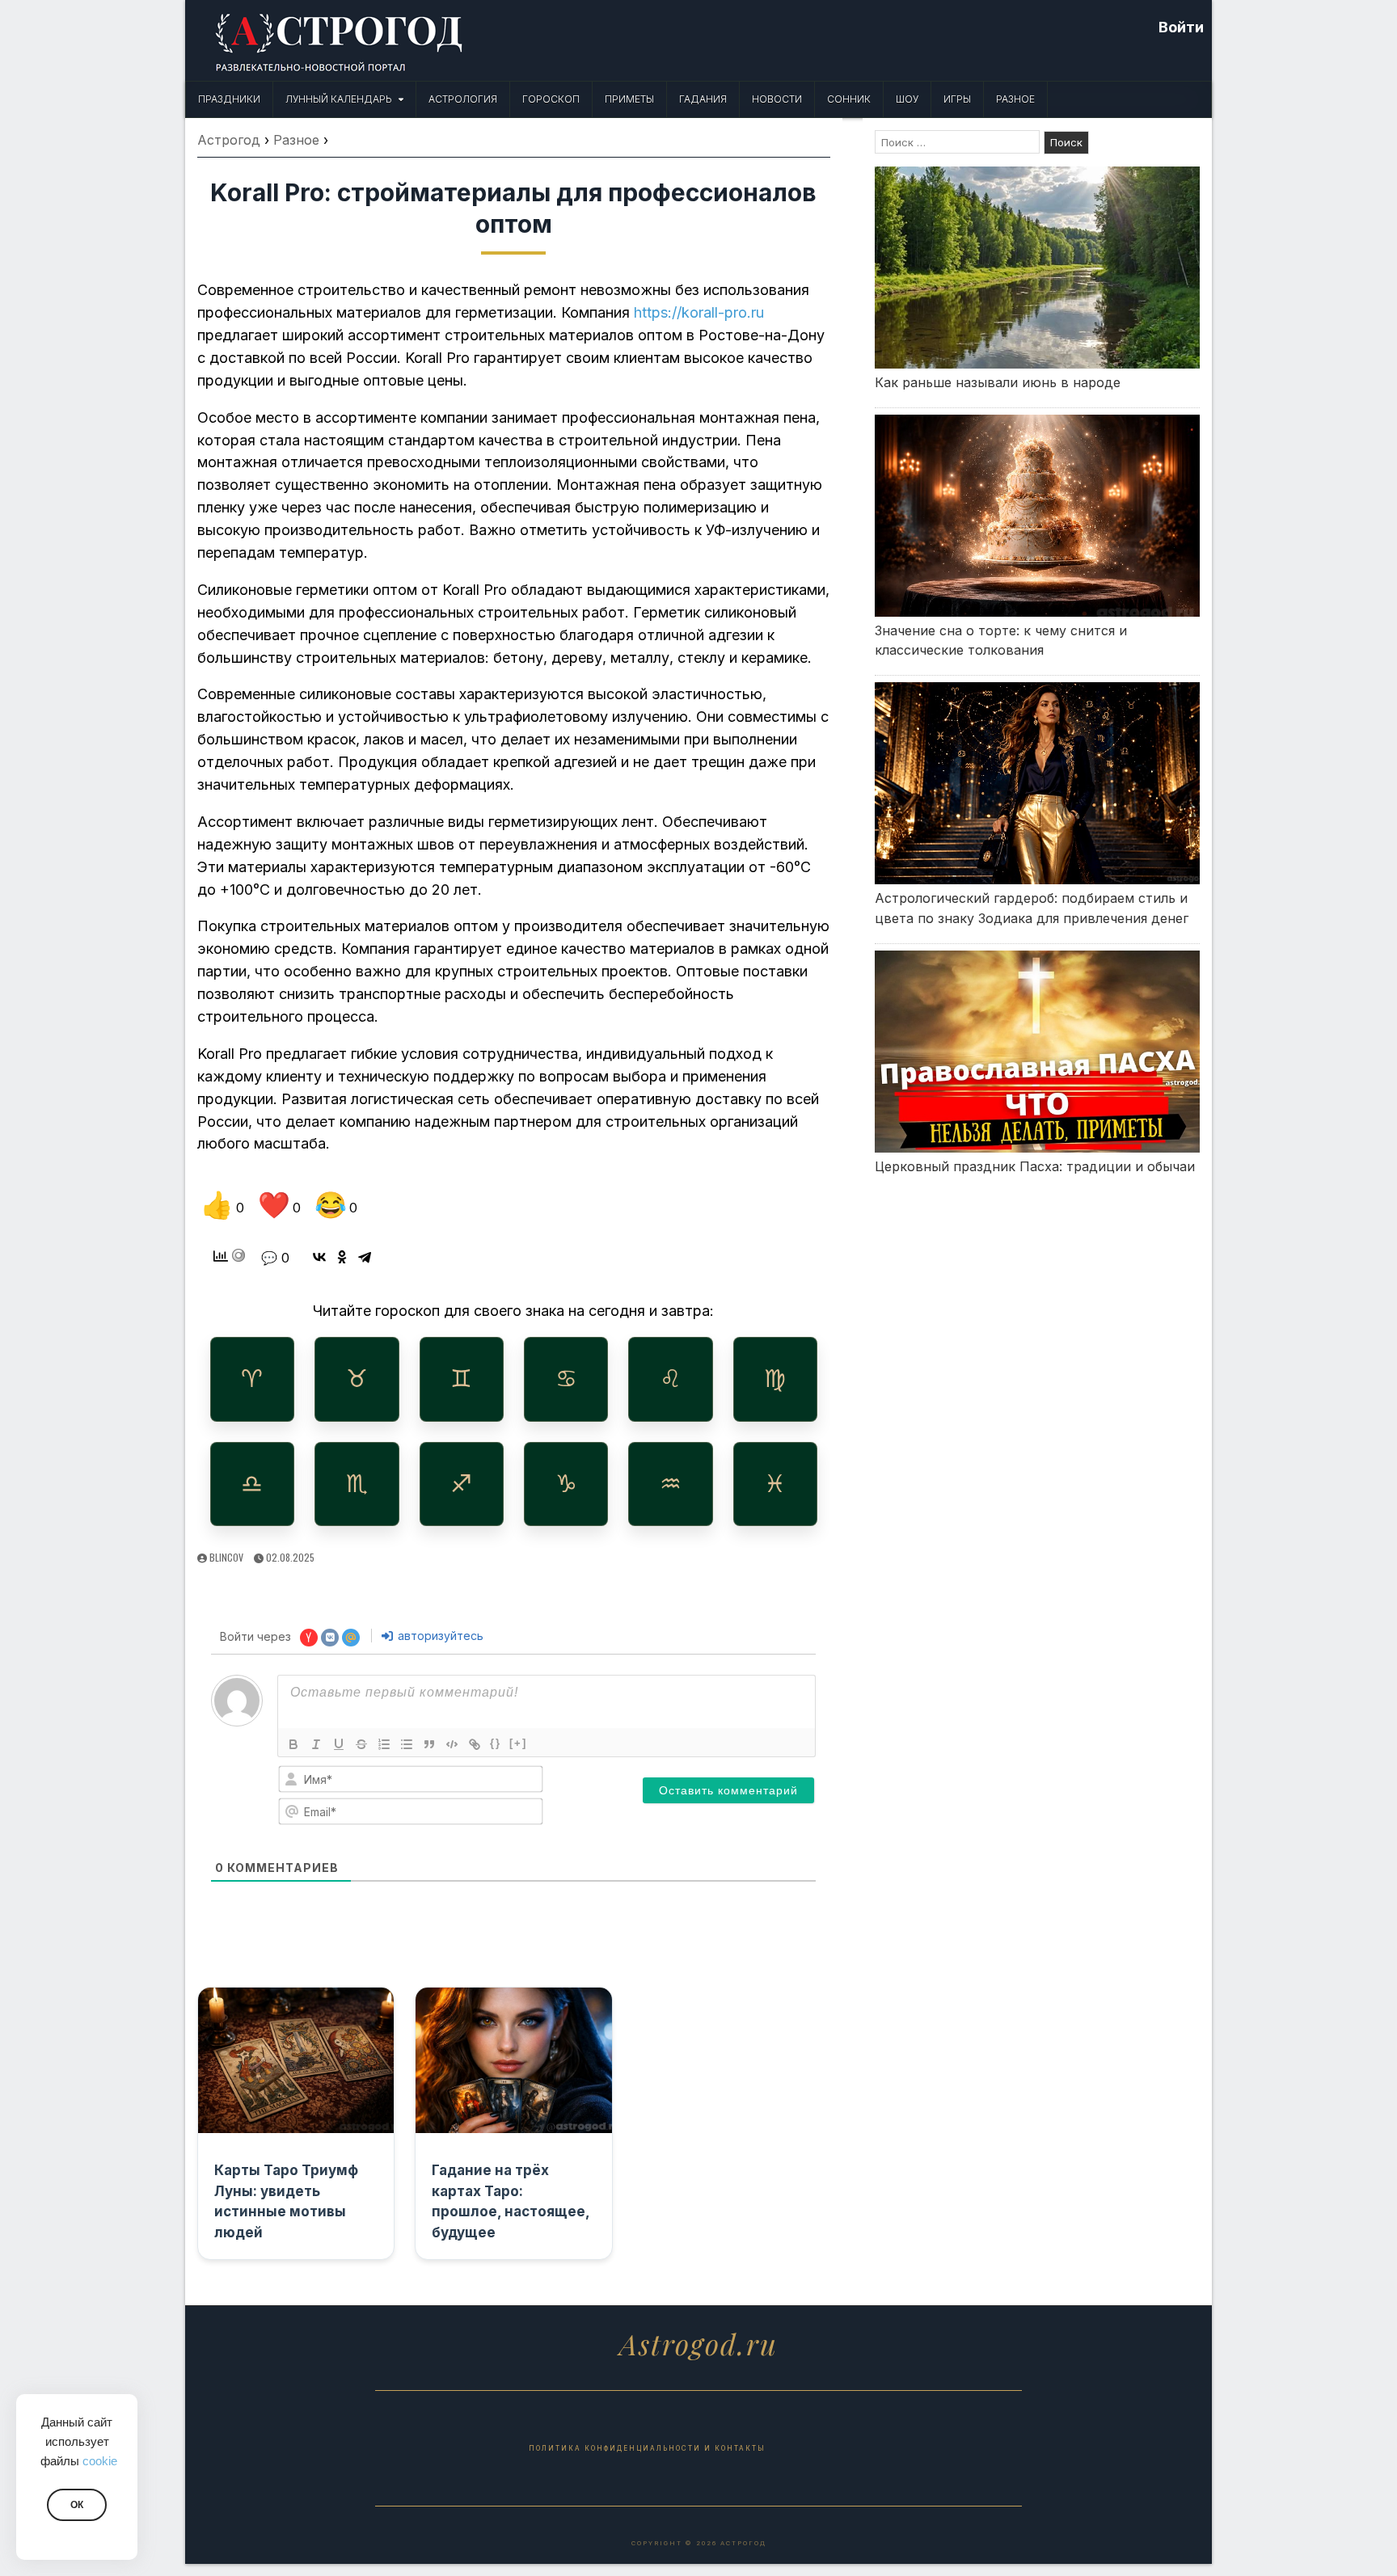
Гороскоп (551, 99)
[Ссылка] (475, 1744)
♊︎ (461, 1379)
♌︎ (671, 1379)
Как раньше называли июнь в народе (998, 382)
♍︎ (775, 1379)
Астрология (463, 99)
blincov (226, 1557)
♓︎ (775, 1484)
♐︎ (461, 1484)
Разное (1015, 99)
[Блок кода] (452, 1744)
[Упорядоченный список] (384, 1744)
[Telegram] (365, 1257)
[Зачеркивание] (361, 1744)
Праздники (229, 99)
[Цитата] (429, 1744)
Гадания (703, 99)
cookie (100, 2461)
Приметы (629, 99)
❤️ (279, 1205)
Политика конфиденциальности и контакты (647, 2448)
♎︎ (252, 1484)
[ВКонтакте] (319, 1257)
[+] (518, 1743)
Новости (777, 99)
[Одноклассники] (342, 1257)
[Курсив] (316, 1744)
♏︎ (357, 1484)
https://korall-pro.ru (699, 312)
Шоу (907, 99)
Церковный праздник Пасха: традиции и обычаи (1035, 1166)
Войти (1181, 27)
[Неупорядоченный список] (407, 1744)
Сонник (849, 99)
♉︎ (357, 1379)
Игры (957, 99)
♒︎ (671, 1484)
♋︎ (566, 1379)
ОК (77, 2505)
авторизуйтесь (439, 1636)
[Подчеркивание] (339, 1744)
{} (496, 1743)
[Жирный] (293, 1744)
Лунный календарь (339, 99)
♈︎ (252, 1379)
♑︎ (566, 1484)
